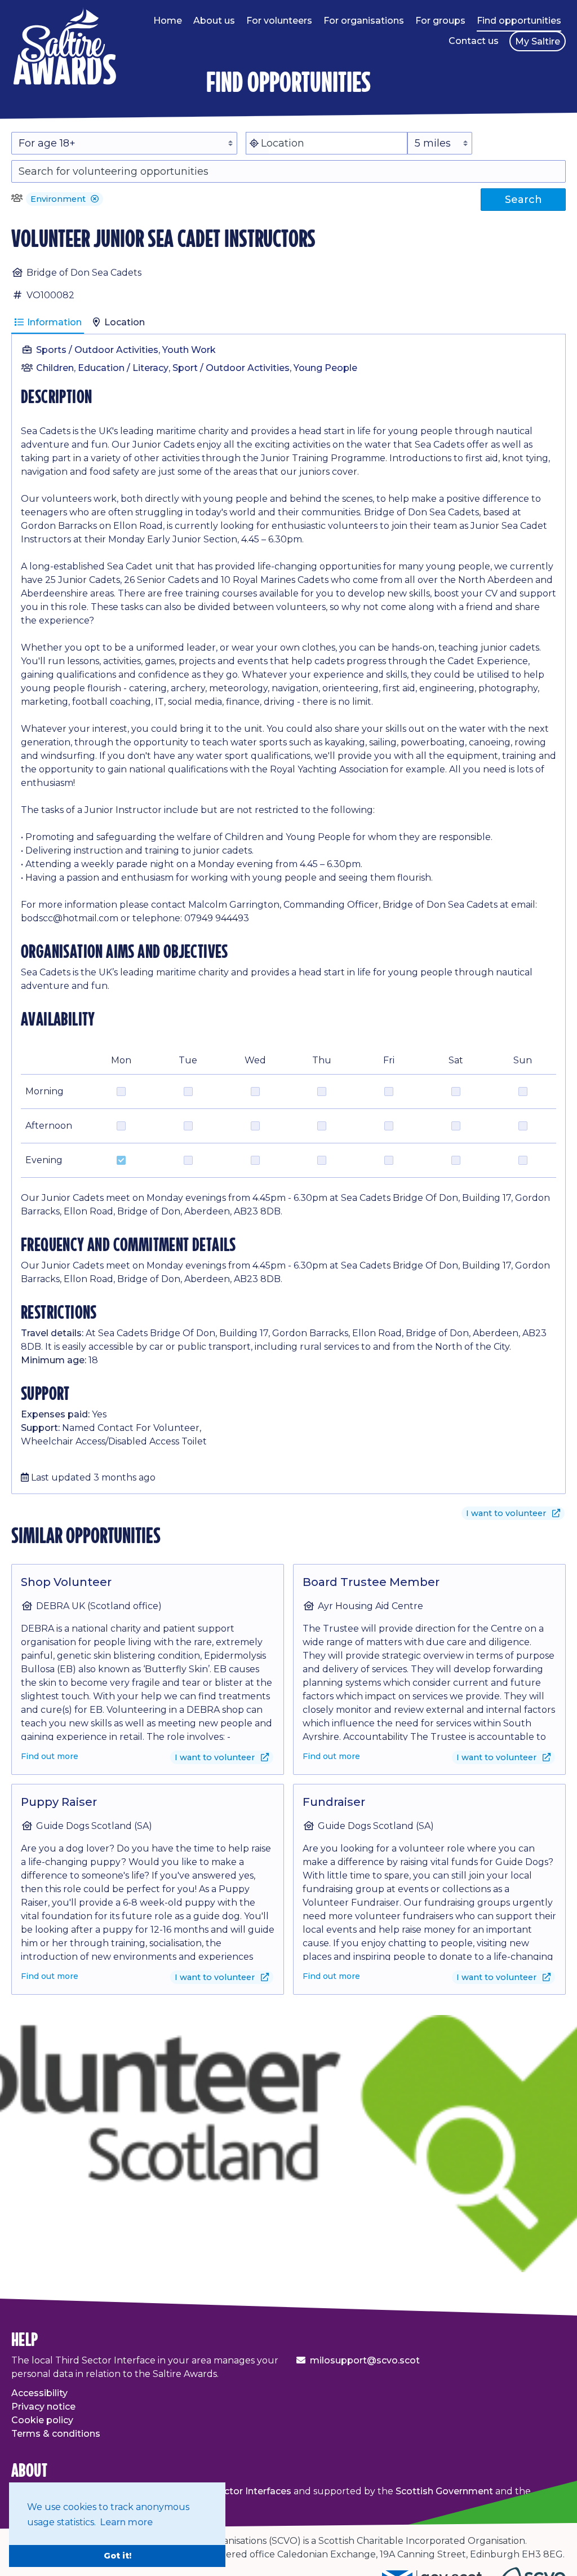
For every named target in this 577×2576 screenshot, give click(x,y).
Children (55, 368)
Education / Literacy (123, 368)
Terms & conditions (56, 2434)
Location (123, 322)
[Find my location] (254, 143)
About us (214, 21)
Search (523, 200)
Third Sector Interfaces (239, 2491)
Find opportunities (519, 21)
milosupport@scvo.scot (365, 2360)
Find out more (50, 1756)
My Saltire (538, 41)
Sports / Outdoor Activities (97, 350)
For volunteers (279, 21)
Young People (325, 368)
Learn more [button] (126, 2522)
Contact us (474, 41)
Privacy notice (43, 2407)
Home (168, 21)
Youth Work (189, 350)
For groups (440, 21)
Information (53, 322)
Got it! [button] (117, 2556)
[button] (95, 199)
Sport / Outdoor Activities (231, 368)
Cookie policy (42, 2420)
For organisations (364, 21)
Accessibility (39, 2393)
